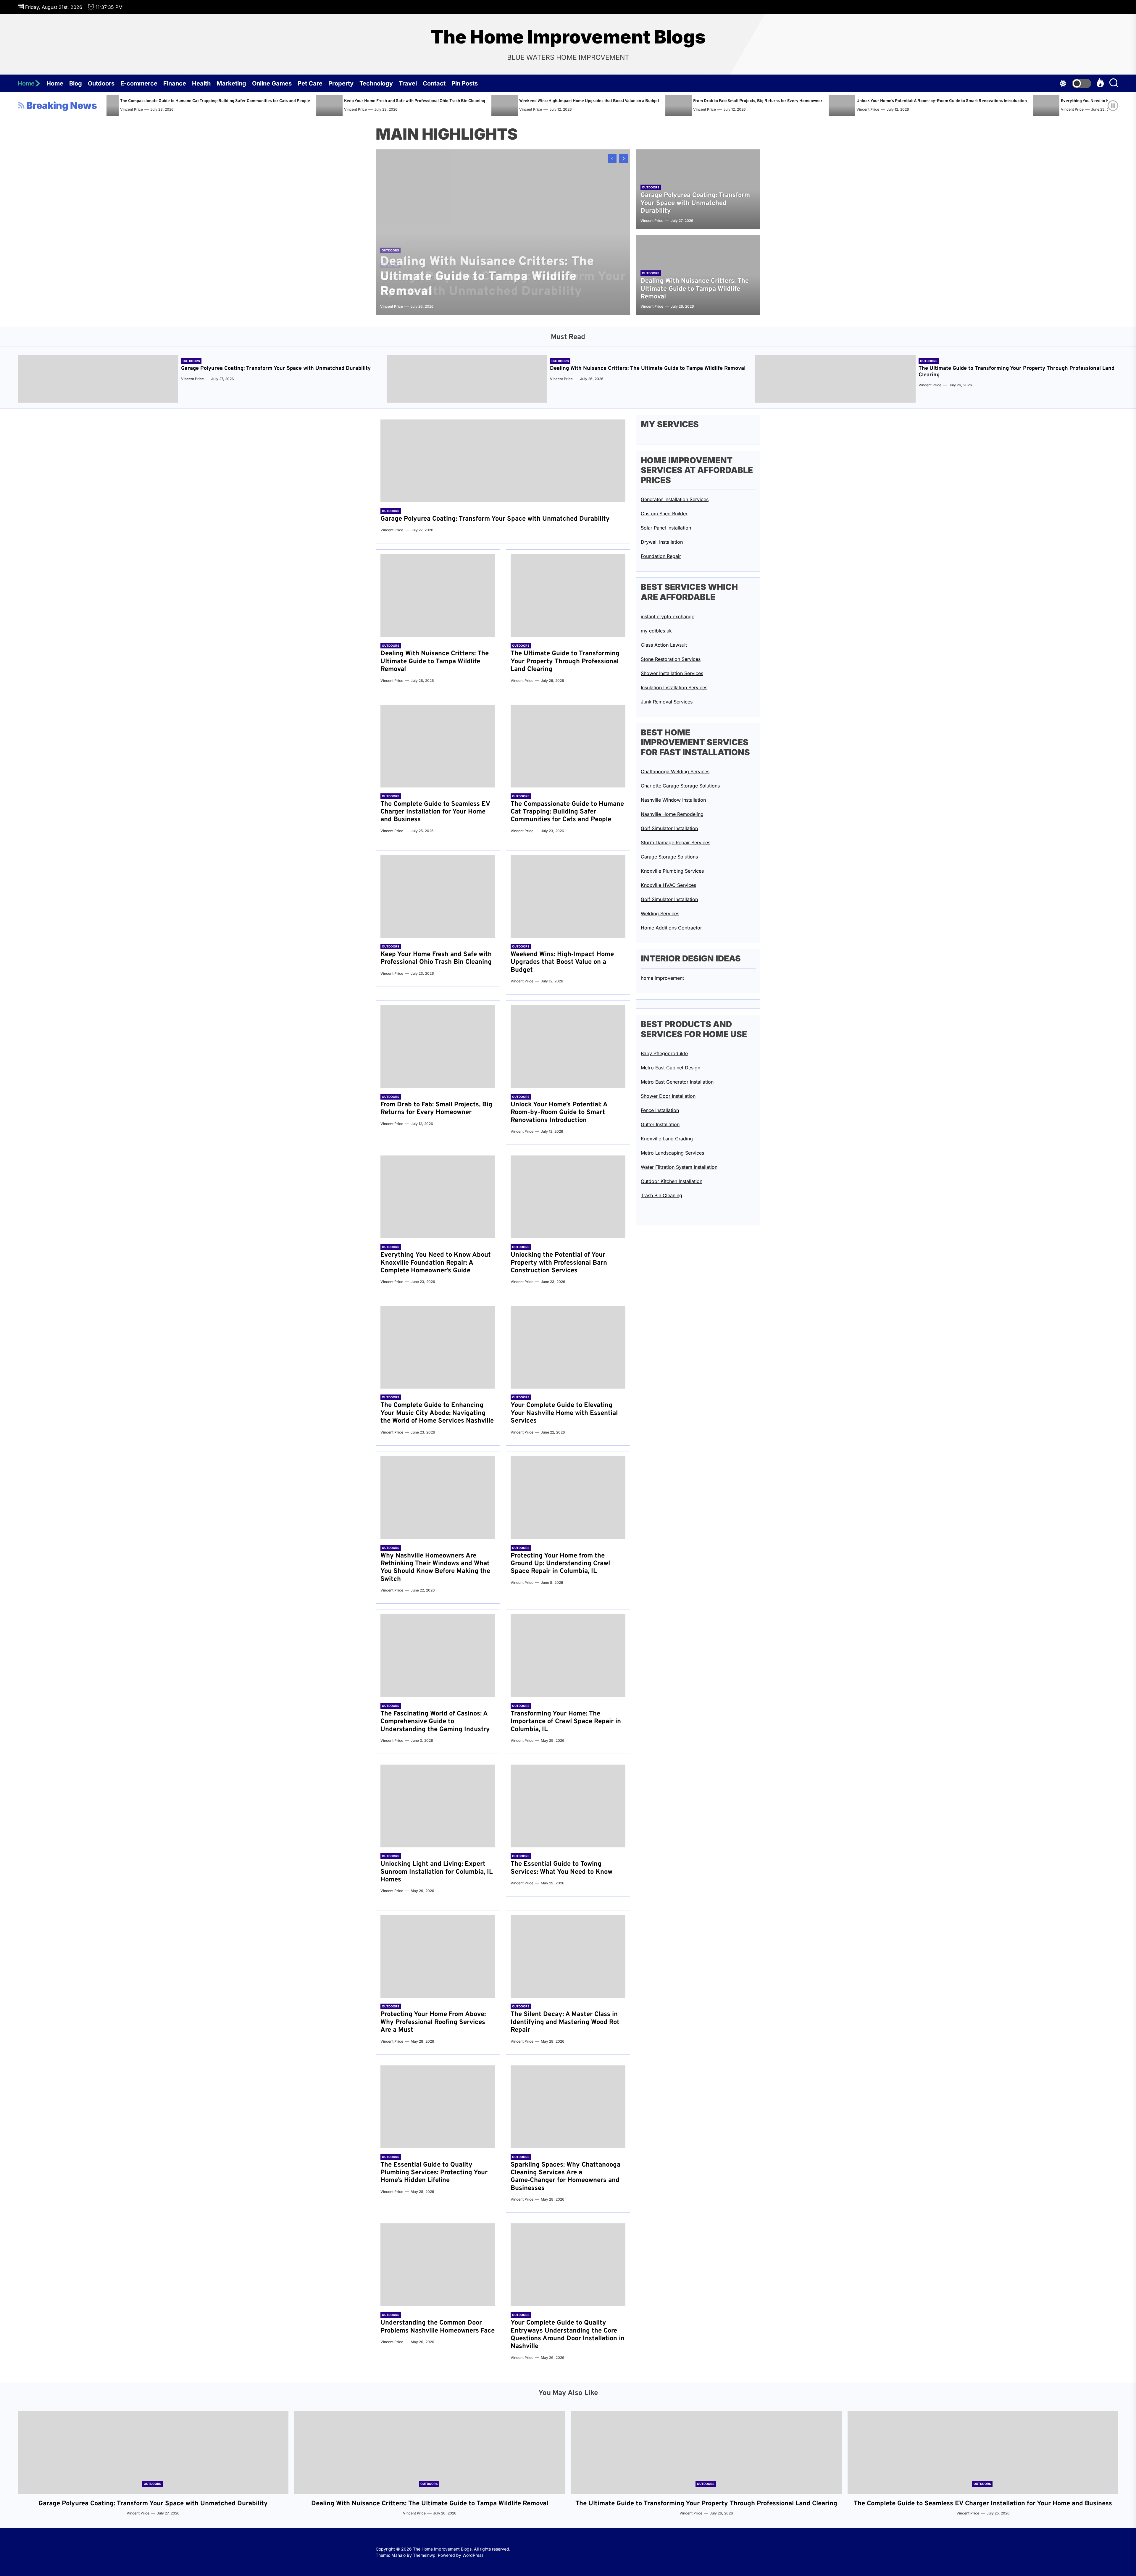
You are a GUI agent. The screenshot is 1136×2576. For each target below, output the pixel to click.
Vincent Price (310, 109)
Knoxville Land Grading (667, 1139)
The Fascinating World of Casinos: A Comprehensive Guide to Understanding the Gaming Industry (435, 1722)
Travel (408, 83)
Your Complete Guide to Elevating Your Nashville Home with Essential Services (564, 1413)
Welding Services (660, 913)
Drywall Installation (662, 542)
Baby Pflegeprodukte (664, 1053)
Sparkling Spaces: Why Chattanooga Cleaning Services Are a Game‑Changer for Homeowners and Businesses (565, 2177)
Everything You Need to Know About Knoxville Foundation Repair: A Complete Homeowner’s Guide (391, 101)
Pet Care (310, 83)
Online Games (272, 83)
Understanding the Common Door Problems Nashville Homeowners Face (438, 2327)
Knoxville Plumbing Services (672, 871)
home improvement (662, 978)
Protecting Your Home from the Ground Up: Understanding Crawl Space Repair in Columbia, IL (560, 1564)
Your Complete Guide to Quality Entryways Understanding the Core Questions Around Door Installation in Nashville (568, 2335)
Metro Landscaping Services (672, 1153)
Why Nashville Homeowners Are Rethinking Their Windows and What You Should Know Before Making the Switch (435, 1568)
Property (341, 83)
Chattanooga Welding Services (675, 771)
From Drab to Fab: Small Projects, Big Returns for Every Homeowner (436, 1109)
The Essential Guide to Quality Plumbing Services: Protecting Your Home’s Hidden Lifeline (434, 2173)
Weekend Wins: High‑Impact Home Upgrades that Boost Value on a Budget (562, 962)
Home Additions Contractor (671, 928)
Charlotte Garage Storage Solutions (680, 786)
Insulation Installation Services (674, 687)
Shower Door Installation (668, 1096)
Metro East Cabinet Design (671, 1068)
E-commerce (139, 83)
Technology (376, 83)
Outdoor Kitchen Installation (672, 1181)
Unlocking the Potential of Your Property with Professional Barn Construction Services (559, 1263)
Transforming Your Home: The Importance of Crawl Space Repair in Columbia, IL (566, 1722)
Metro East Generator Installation (677, 1082)
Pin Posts (465, 83)
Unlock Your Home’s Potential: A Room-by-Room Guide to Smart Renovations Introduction (179, 101)
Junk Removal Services (667, 702)
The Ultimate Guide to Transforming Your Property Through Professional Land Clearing (961, 101)
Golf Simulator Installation (669, 828)
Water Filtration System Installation (679, 1167)
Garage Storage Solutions (669, 857)
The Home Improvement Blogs (568, 37)
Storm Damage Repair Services (676, 842)
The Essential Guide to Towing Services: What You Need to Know (561, 1868)
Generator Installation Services (675, 499)
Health (201, 83)
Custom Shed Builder (664, 514)
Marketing (231, 83)
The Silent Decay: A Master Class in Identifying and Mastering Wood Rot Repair (565, 2022)
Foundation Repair (661, 556)
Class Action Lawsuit (664, 645)
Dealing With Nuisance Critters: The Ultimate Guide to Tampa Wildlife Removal (770, 101)
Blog (76, 83)
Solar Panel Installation (666, 528)
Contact (434, 83)
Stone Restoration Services (671, 659)
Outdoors (101, 83)
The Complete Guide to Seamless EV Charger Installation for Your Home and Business (435, 812)
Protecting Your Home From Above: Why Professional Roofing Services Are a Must (433, 2022)
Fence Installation (660, 1110)
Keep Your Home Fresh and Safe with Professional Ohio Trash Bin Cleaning (436, 958)
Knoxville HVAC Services (668, 885)
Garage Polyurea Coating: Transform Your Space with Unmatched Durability (590, 101)
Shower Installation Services (672, 673)
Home (26, 83)
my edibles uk (656, 631)
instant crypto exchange (668, 616)
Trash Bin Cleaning (661, 1195)
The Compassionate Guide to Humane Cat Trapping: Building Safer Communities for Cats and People (567, 812)
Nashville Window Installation (673, 800)
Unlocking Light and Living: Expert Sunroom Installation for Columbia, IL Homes (437, 1872)
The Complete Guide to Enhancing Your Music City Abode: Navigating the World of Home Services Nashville (437, 1413)
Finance (175, 83)
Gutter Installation (660, 1124)
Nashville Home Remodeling (672, 814)
